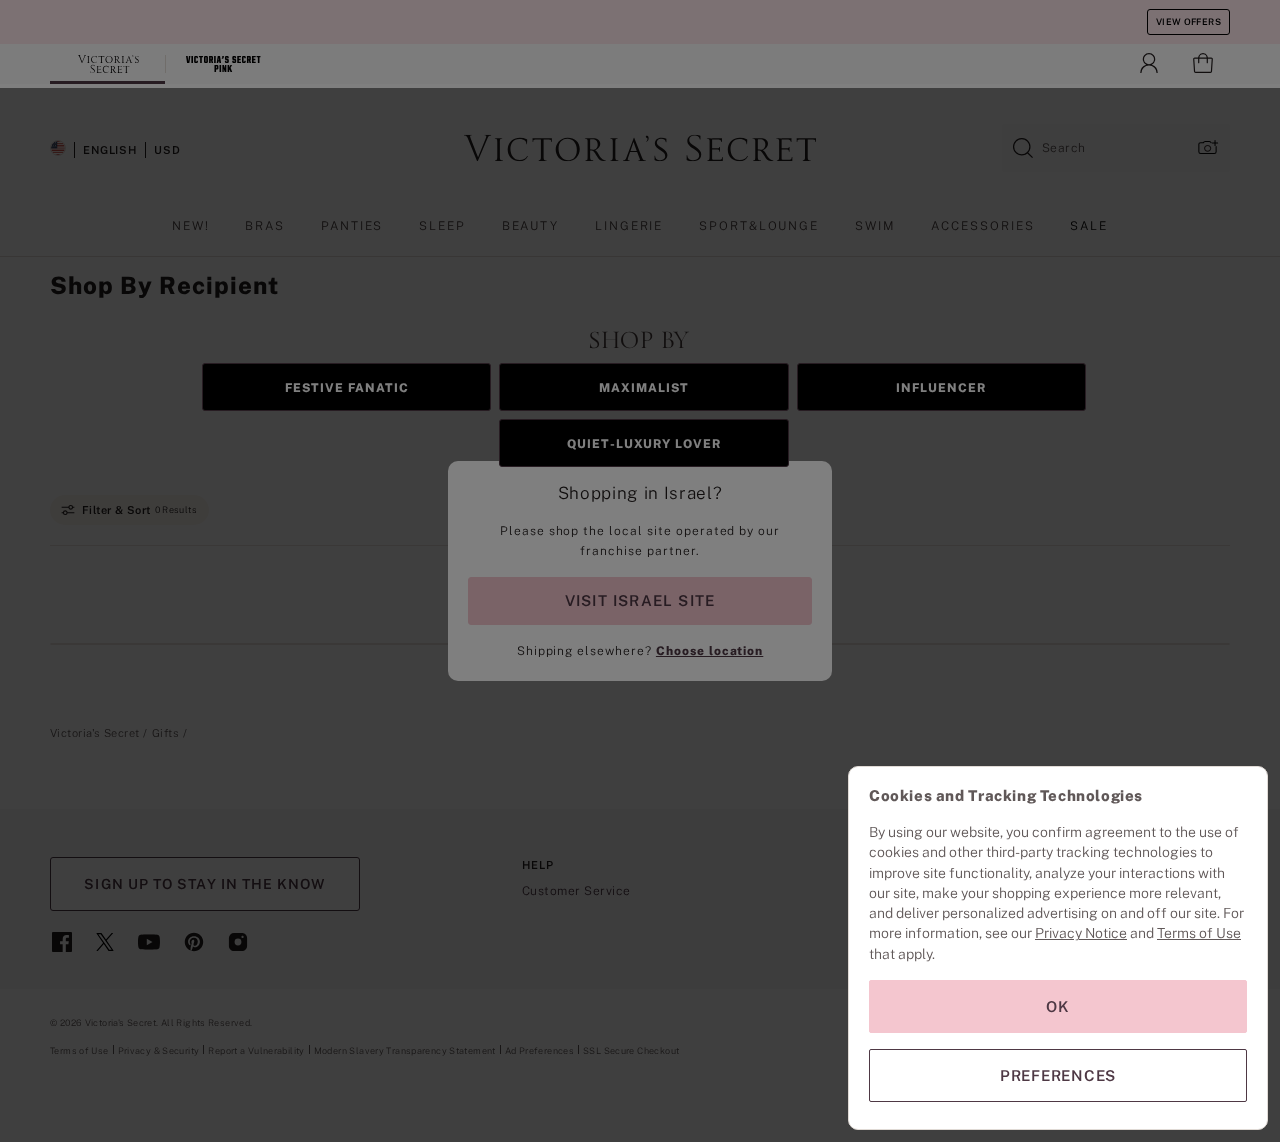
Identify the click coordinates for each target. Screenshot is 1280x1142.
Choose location (709, 651)
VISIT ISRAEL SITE (640, 600)
